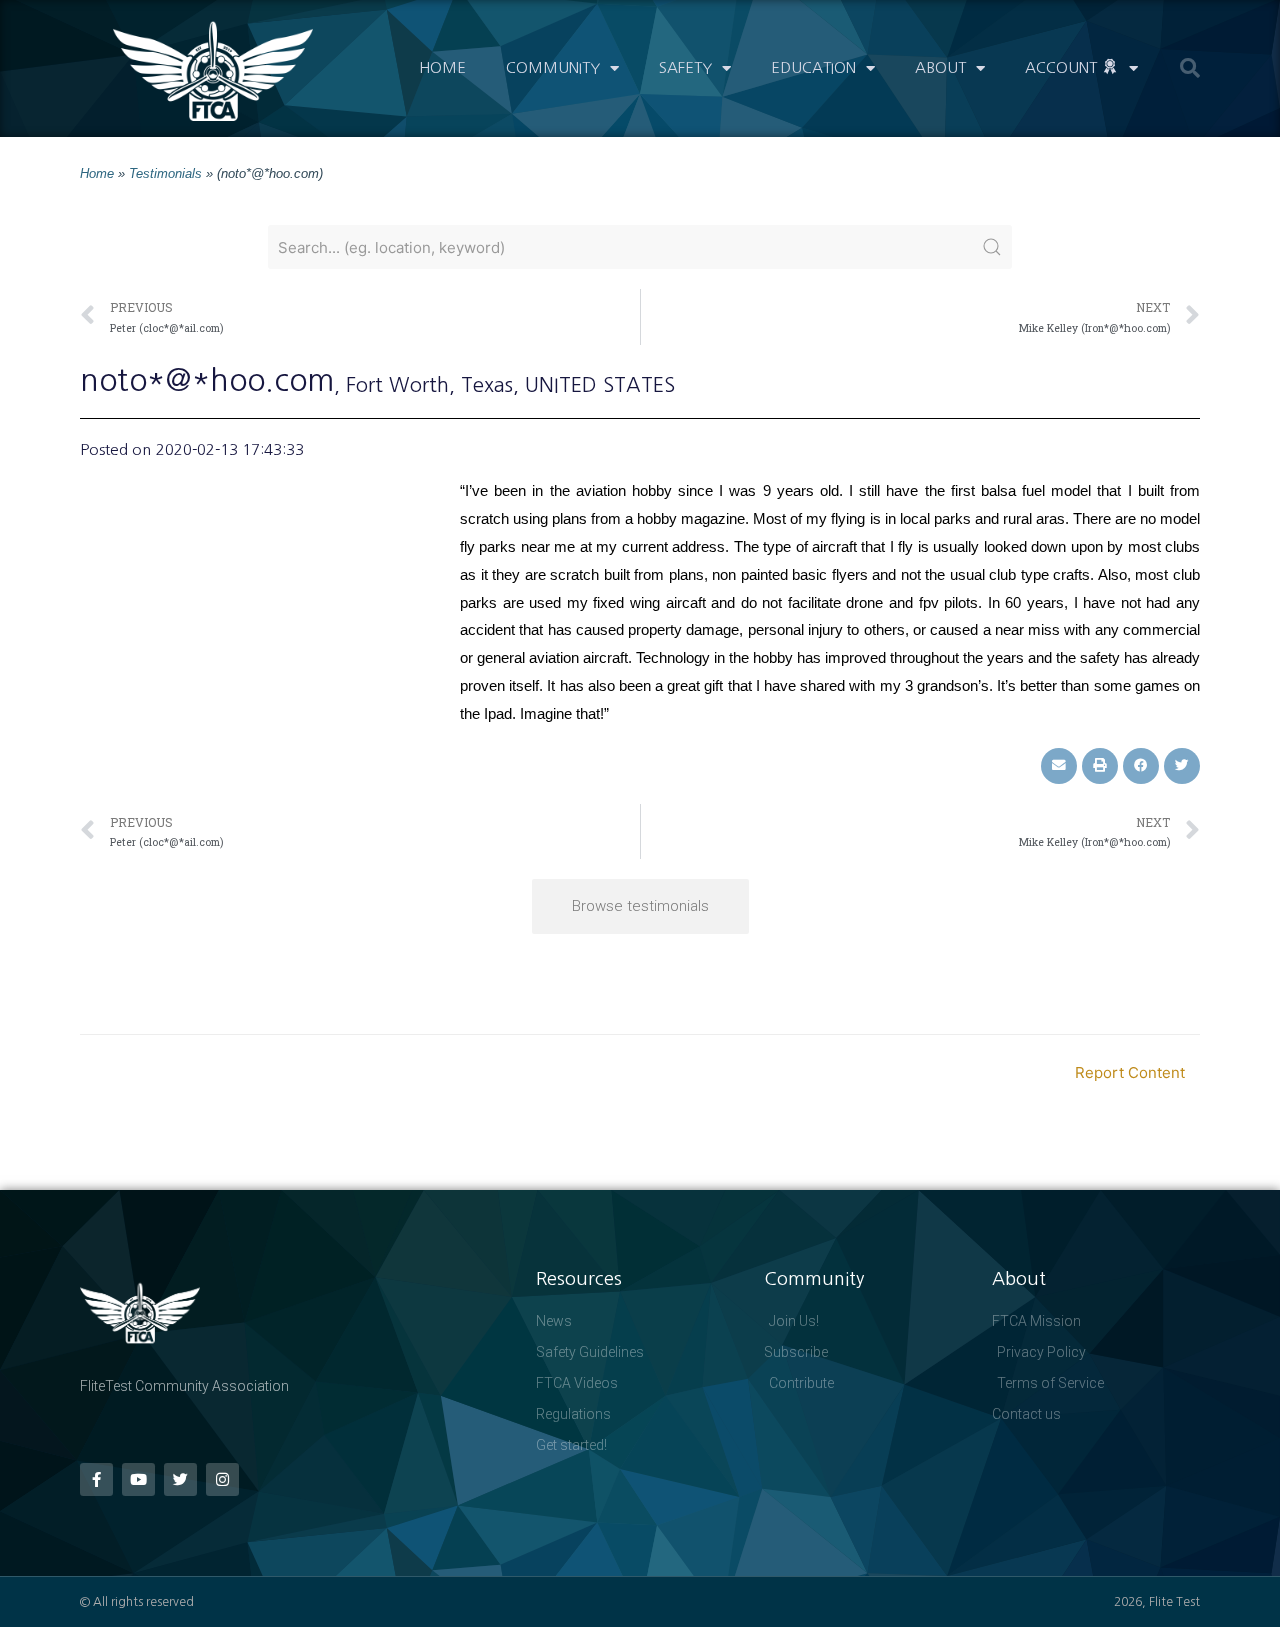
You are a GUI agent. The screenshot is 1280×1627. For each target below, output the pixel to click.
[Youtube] (138, 1479)
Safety (685, 67)
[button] (1190, 68)
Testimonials (165, 173)
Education (813, 67)
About (940, 67)
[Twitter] (180, 1479)
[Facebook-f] (96, 1479)
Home (442, 67)
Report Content (1130, 1072)
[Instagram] (222, 1479)
